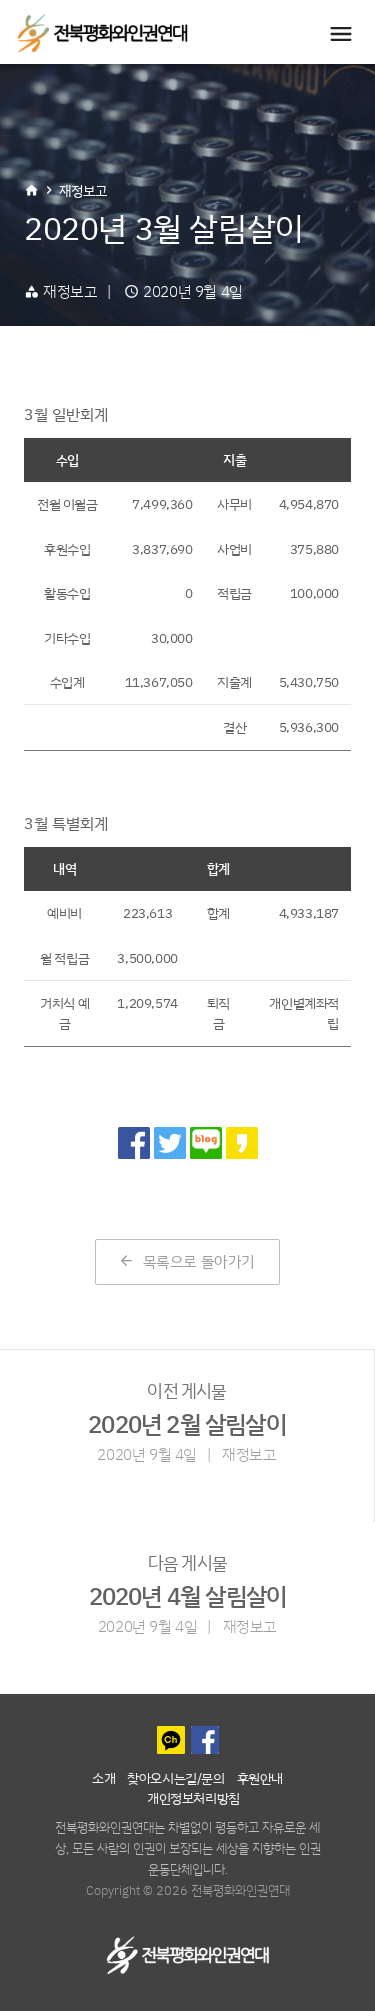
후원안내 (260, 1777)
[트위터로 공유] (170, 1143)
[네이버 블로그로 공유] (206, 1143)
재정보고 (83, 190)
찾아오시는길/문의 (175, 1777)
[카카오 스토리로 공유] (242, 1143)
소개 (103, 1777)
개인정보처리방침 (193, 1797)
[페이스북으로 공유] (134, 1143)
